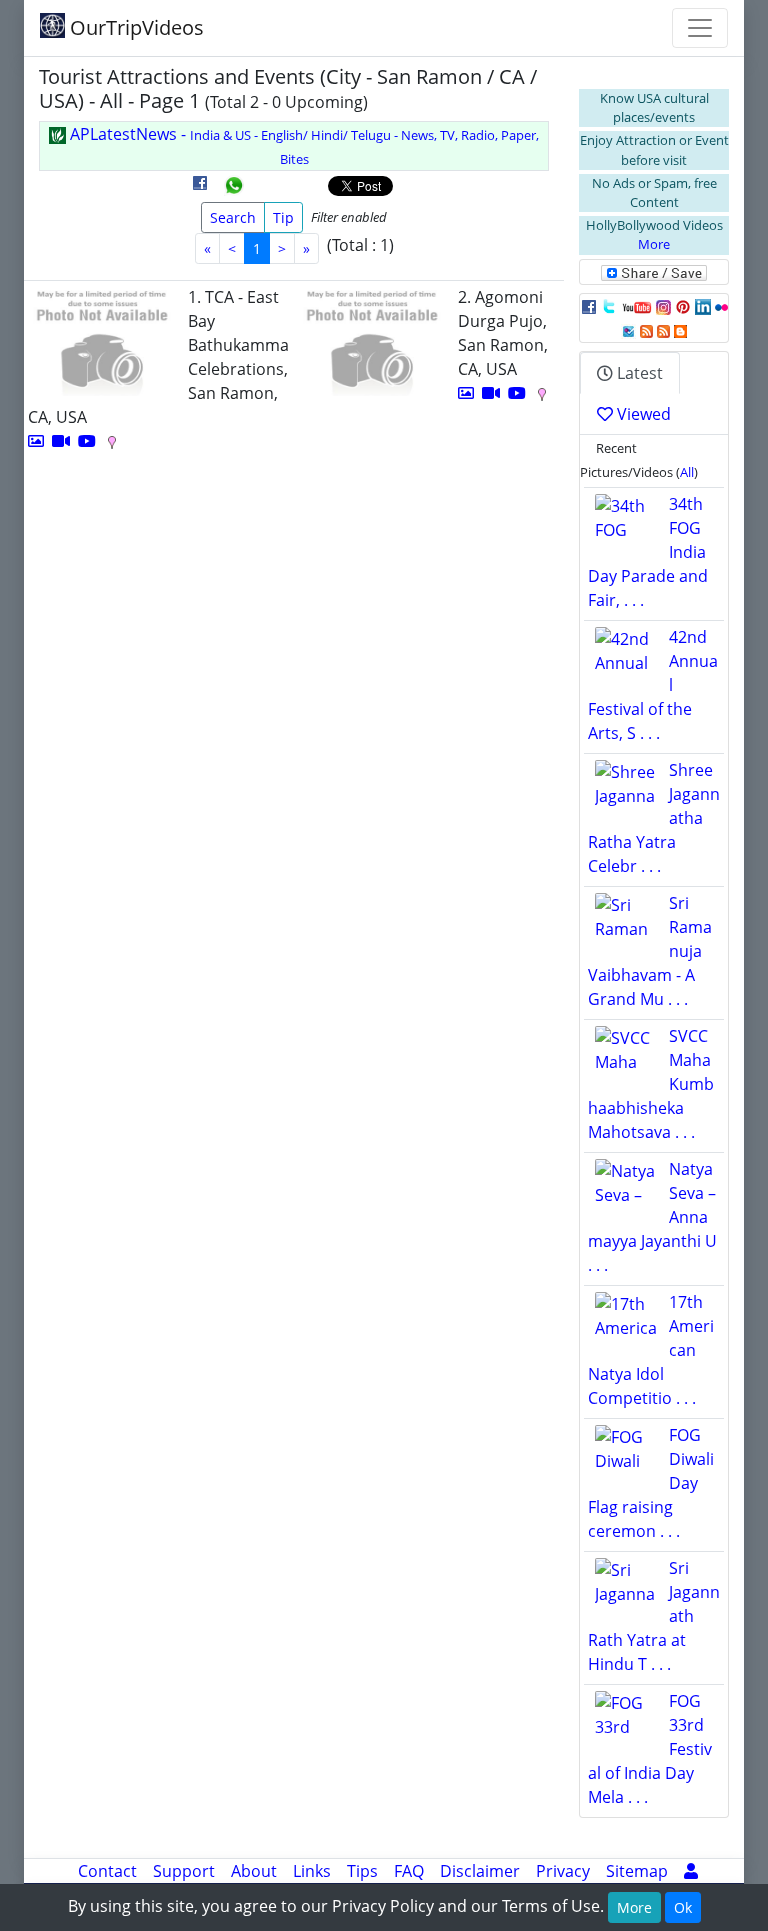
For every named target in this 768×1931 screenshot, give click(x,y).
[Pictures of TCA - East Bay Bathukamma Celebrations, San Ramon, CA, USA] (36, 441)
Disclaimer (480, 1871)
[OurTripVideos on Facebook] (589, 306)
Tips (362, 1871)
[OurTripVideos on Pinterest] (683, 306)
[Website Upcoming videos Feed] (663, 330)
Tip (283, 217)
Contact (107, 1871)
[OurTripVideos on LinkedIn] (703, 306)
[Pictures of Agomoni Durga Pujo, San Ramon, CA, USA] (466, 393)
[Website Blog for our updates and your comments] (680, 330)
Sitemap (637, 1871)
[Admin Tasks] (691, 1871)
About (254, 1871)
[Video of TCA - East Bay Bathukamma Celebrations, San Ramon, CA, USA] (61, 441)
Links (312, 1871)
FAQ (409, 1871)
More (654, 244)
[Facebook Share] (200, 190)
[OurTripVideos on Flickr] (721, 306)
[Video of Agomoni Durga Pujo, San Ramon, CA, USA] (491, 393)
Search (233, 217)
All (687, 472)
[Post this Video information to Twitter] (609, 306)
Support (184, 1871)
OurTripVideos (134, 27)
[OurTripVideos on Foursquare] (628, 330)
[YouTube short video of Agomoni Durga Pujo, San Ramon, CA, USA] (517, 393)
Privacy (563, 1871)
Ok (683, 1907)
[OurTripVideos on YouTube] (636, 306)
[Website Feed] (646, 330)
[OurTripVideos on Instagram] (663, 306)
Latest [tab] (638, 373)
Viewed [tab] (642, 414)
